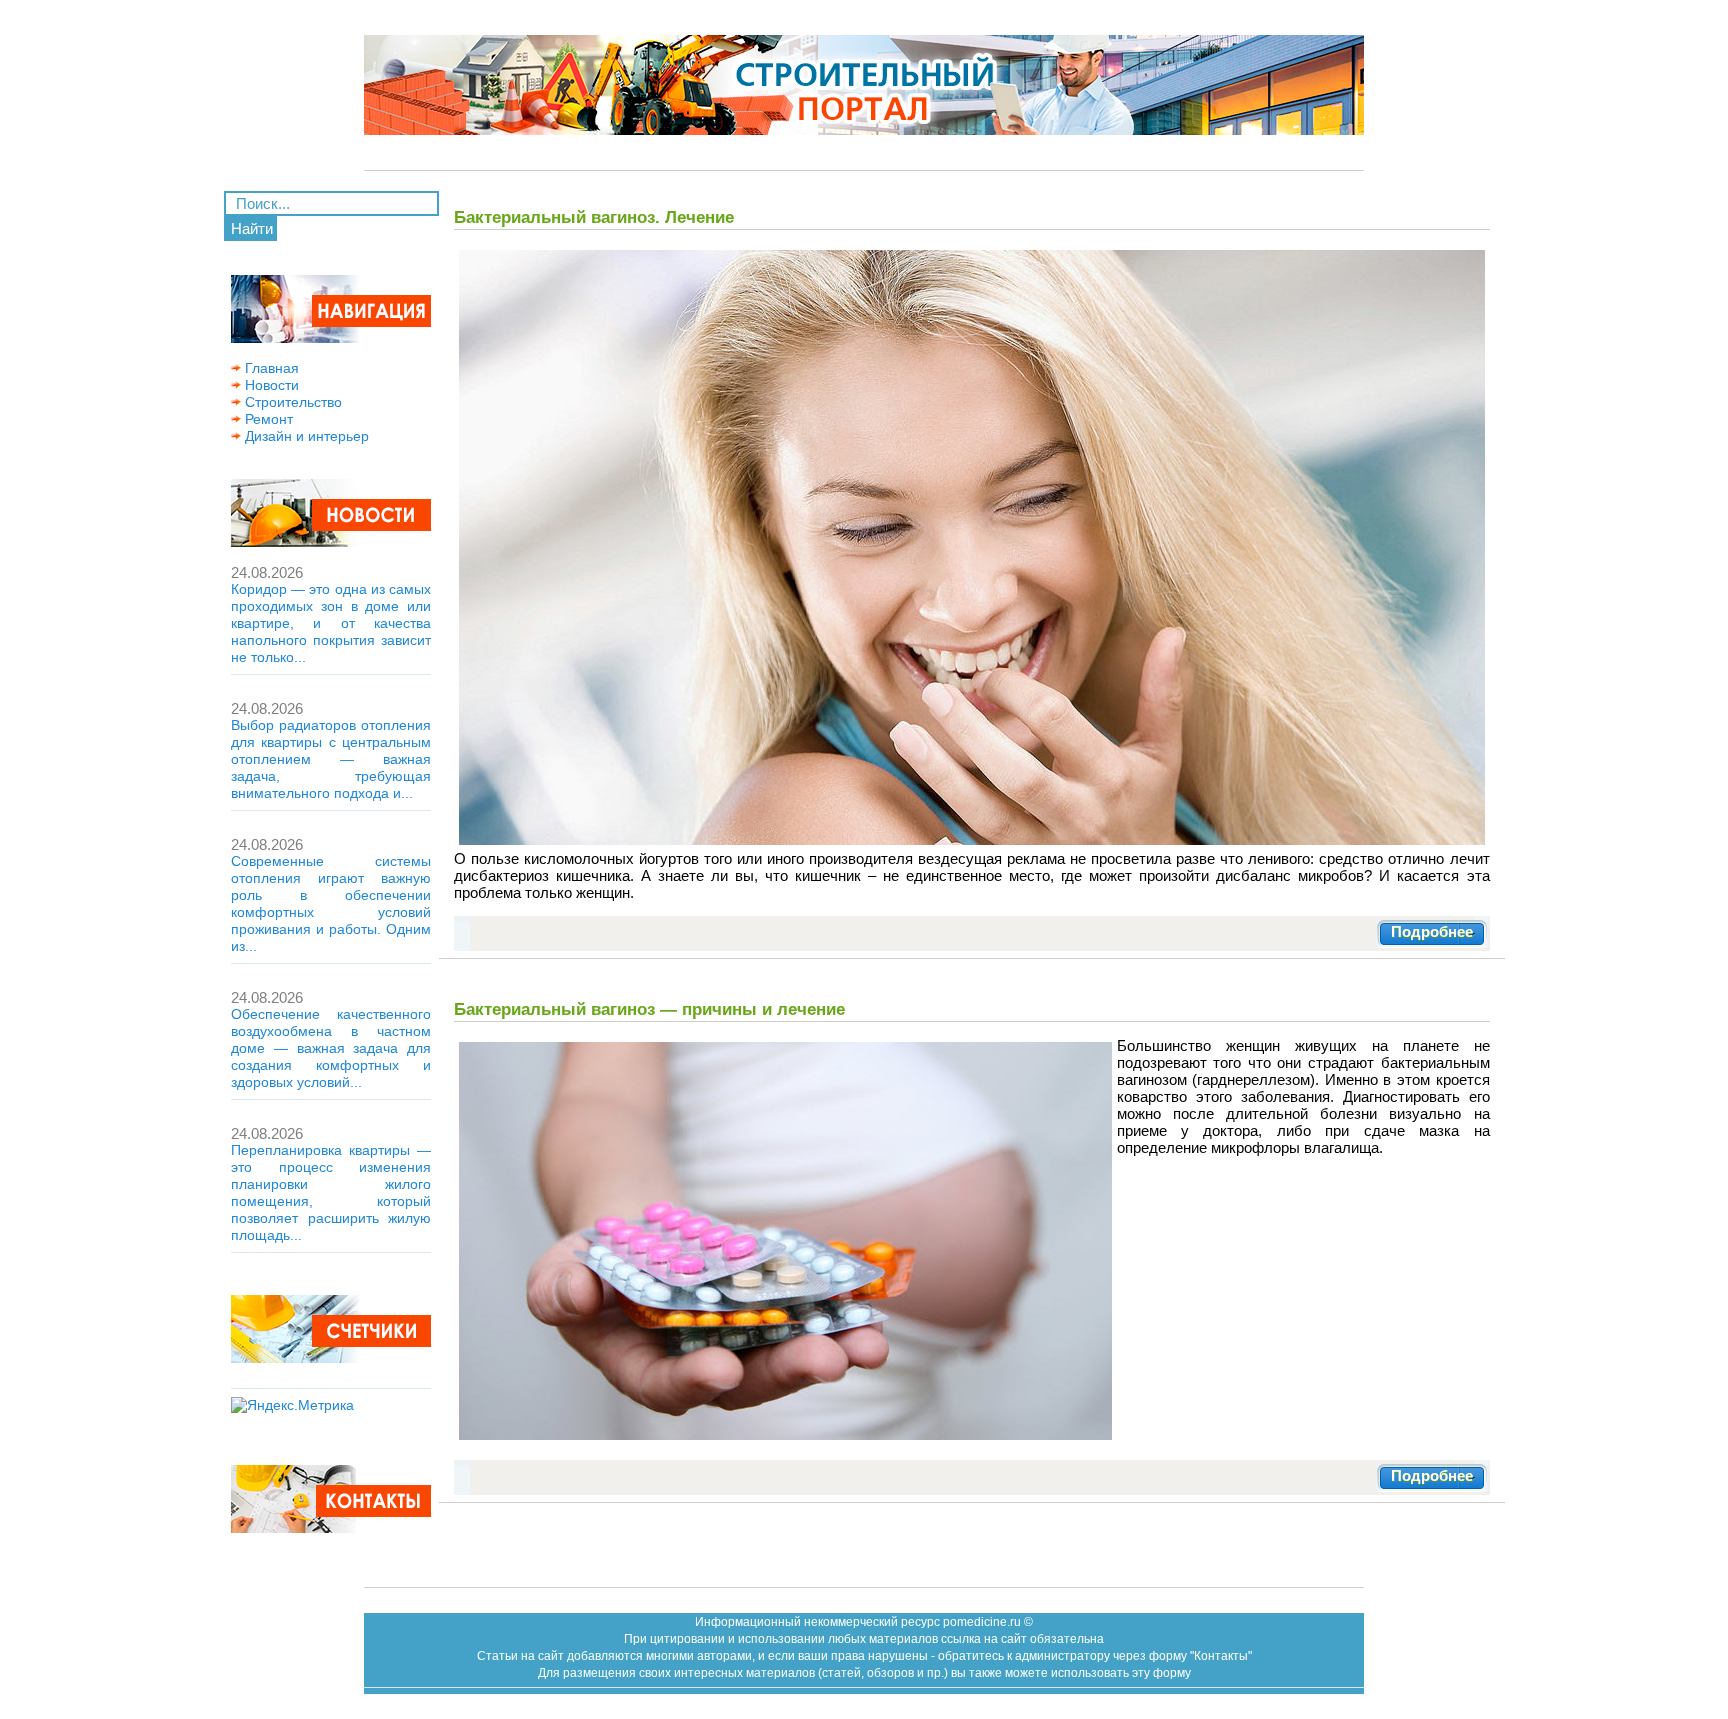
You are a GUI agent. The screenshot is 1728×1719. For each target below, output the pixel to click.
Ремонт (267, 419)
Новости (270, 385)
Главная (270, 368)
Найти (252, 228)
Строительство (291, 402)
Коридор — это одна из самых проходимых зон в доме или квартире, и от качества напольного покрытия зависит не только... (331, 623)
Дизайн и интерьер (305, 436)
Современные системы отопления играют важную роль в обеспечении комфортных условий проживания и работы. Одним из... (331, 903)
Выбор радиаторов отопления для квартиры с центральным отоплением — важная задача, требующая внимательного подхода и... (331, 759)
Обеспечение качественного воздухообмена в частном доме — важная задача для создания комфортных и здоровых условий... (331, 1048)
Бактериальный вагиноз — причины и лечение (649, 1009)
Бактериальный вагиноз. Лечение (594, 217)
